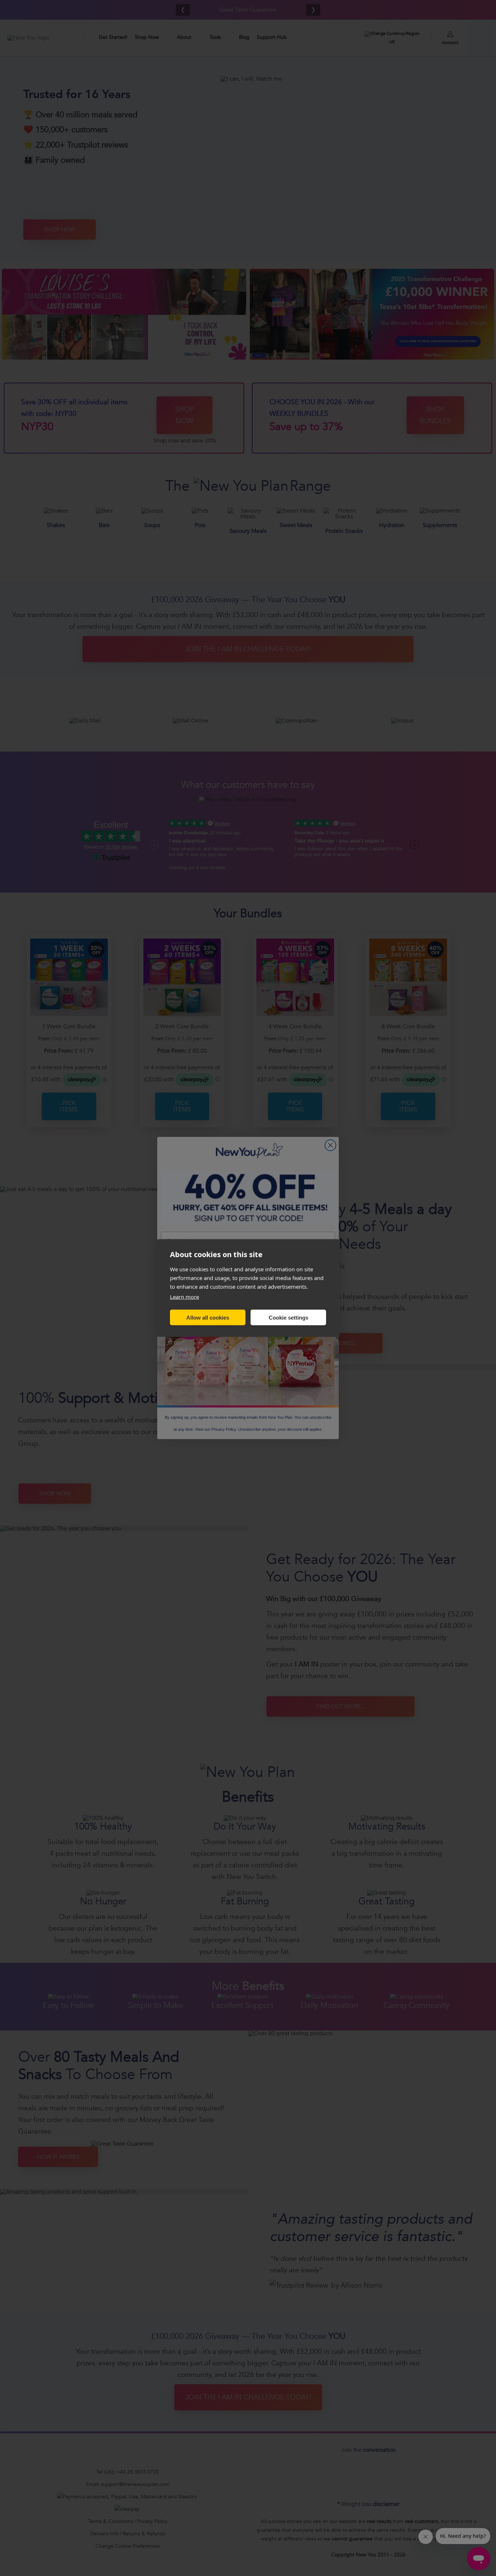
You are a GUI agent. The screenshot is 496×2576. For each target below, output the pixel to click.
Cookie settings (288, 1317)
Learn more (184, 1297)
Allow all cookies (208, 1317)
